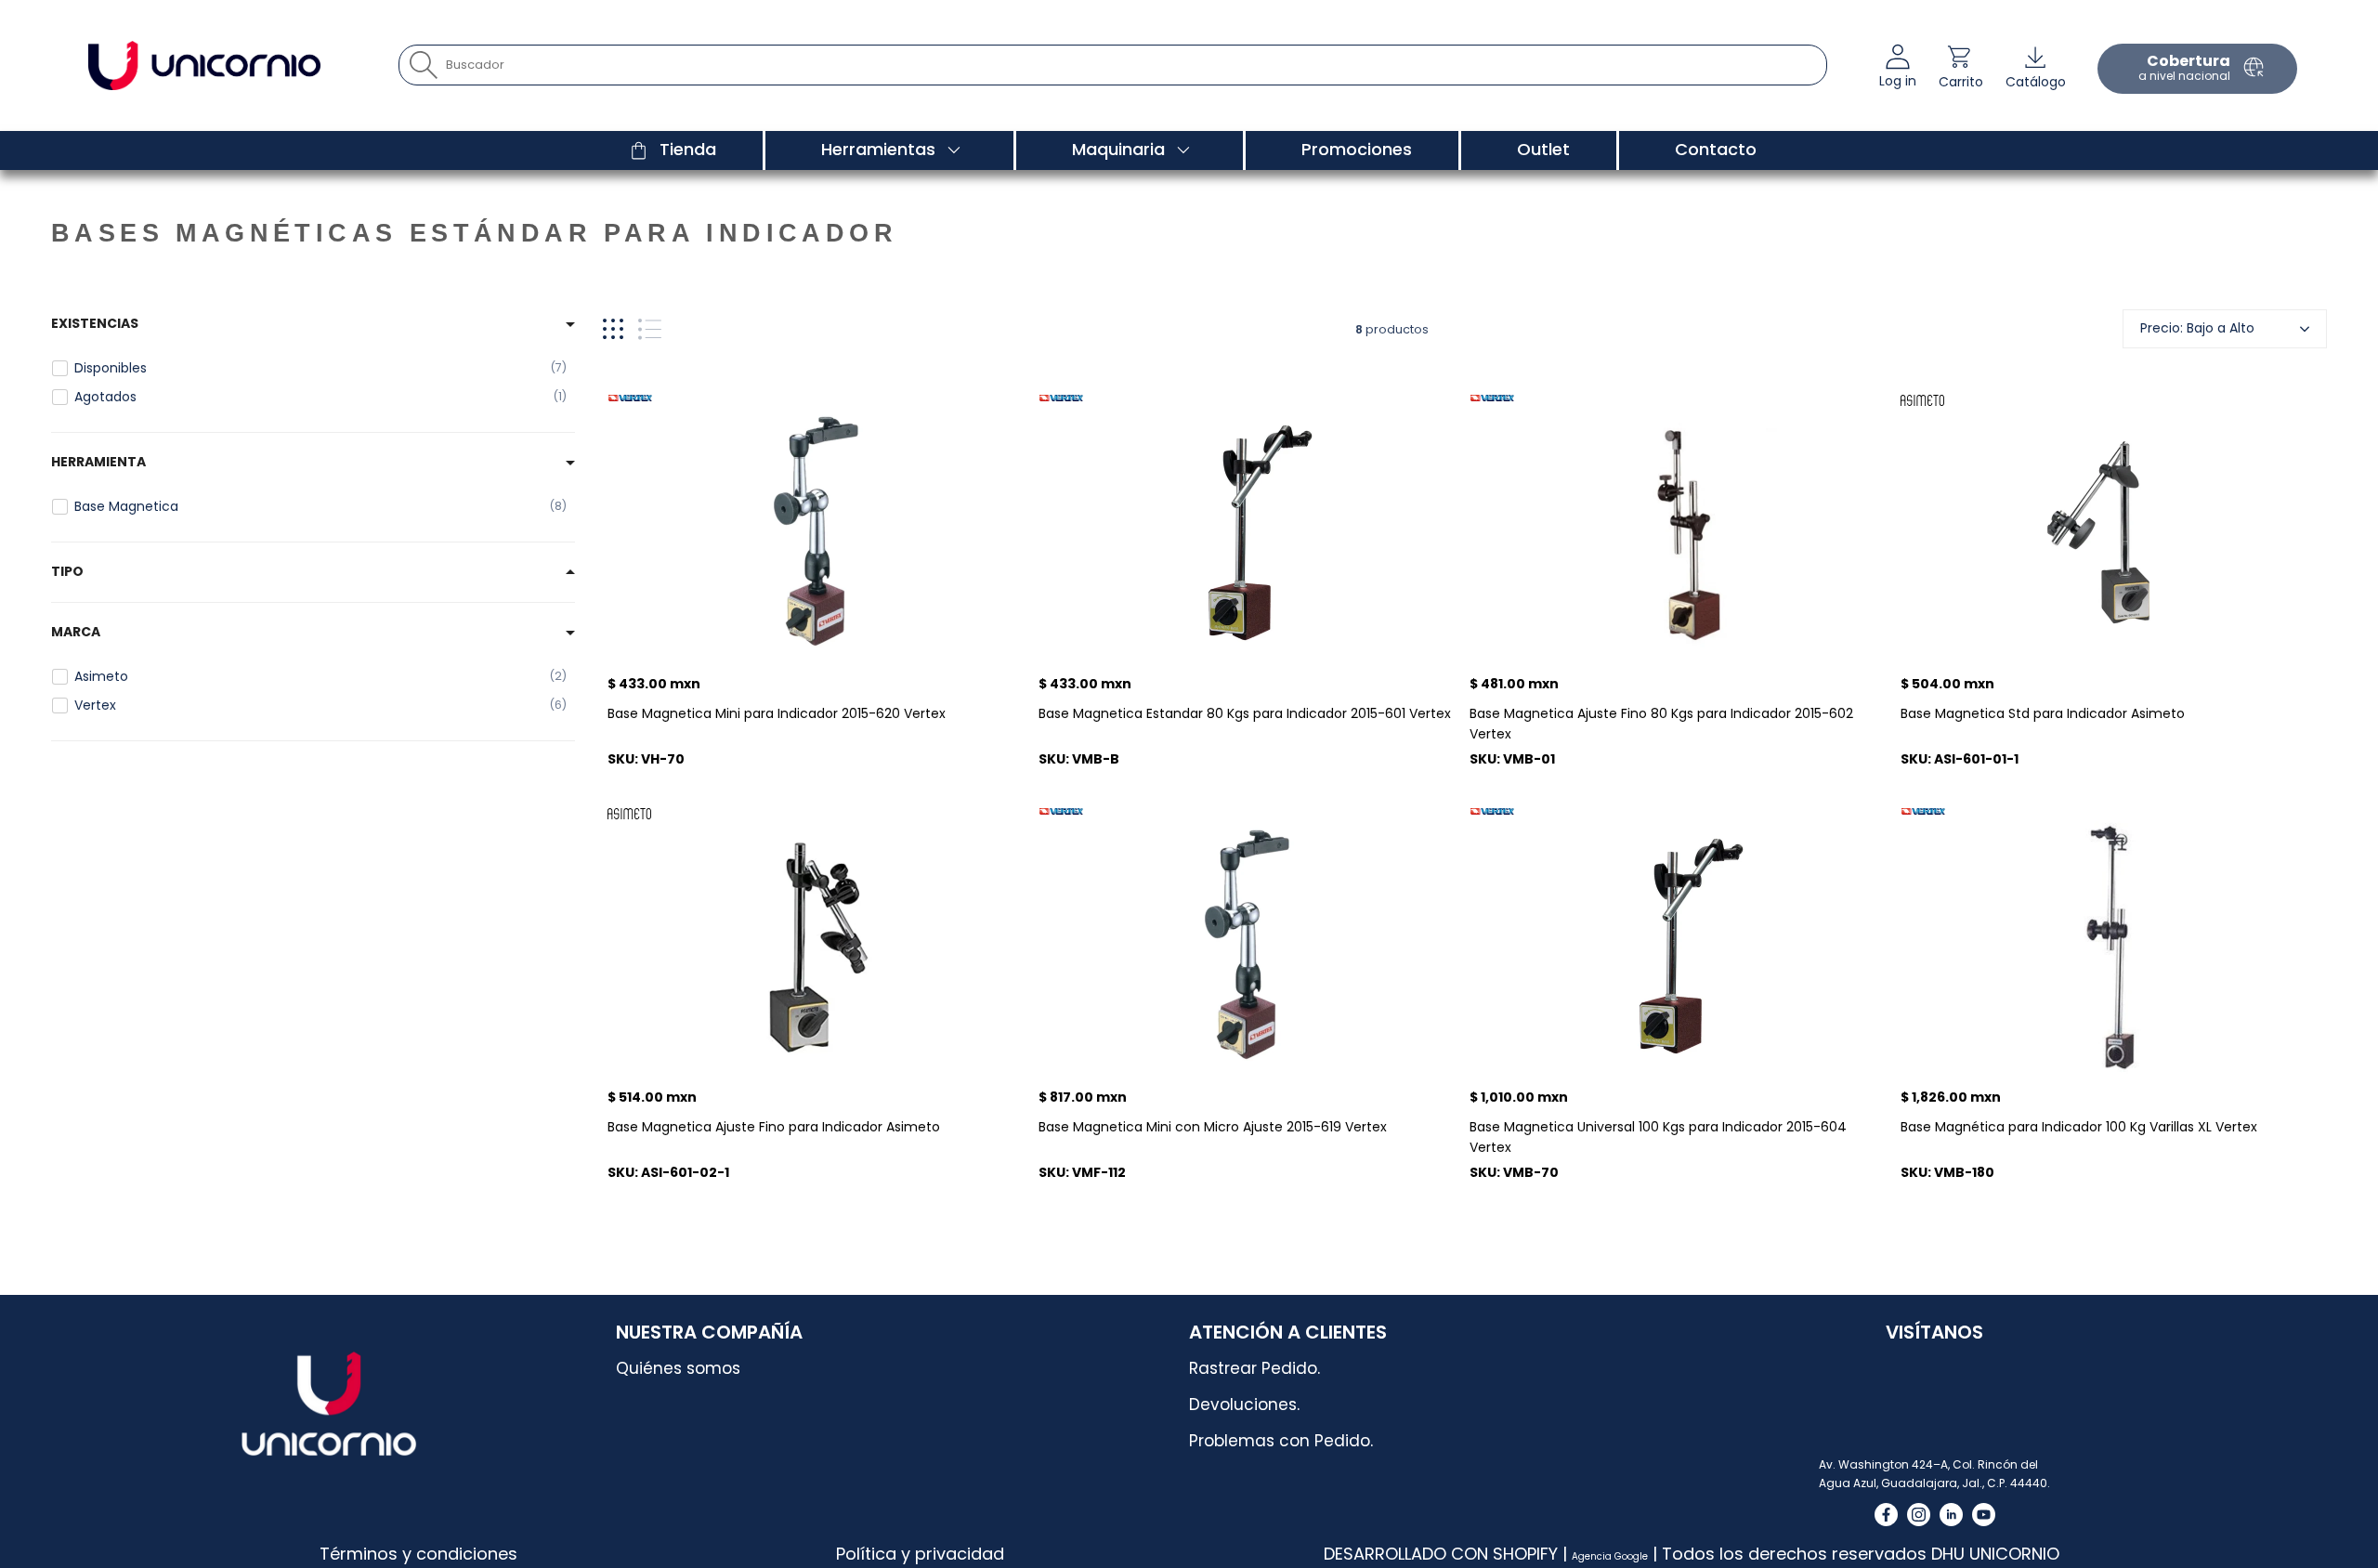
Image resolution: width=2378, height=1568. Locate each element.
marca (76, 632)
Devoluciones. (1244, 1405)
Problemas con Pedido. (1281, 1441)
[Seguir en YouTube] (1984, 1515)
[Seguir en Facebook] (1886, 1515)
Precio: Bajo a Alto (2197, 328)
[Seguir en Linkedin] (1951, 1515)
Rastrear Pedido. (1254, 1368)
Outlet (1543, 149)
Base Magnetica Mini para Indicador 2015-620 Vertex (777, 713)
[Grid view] (613, 329)
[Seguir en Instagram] (1919, 1515)
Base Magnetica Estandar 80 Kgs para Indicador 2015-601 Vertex (1245, 713)
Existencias (95, 323)
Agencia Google (1610, 1556)
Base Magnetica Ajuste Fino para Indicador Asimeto (774, 1127)
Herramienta (98, 462)
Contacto (1716, 149)
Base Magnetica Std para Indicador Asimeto (2043, 713)
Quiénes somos (678, 1368)
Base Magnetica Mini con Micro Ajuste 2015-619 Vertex (1213, 1127)
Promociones (1357, 149)
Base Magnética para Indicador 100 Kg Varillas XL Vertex (2079, 1127)
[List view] (650, 329)
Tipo (67, 571)
